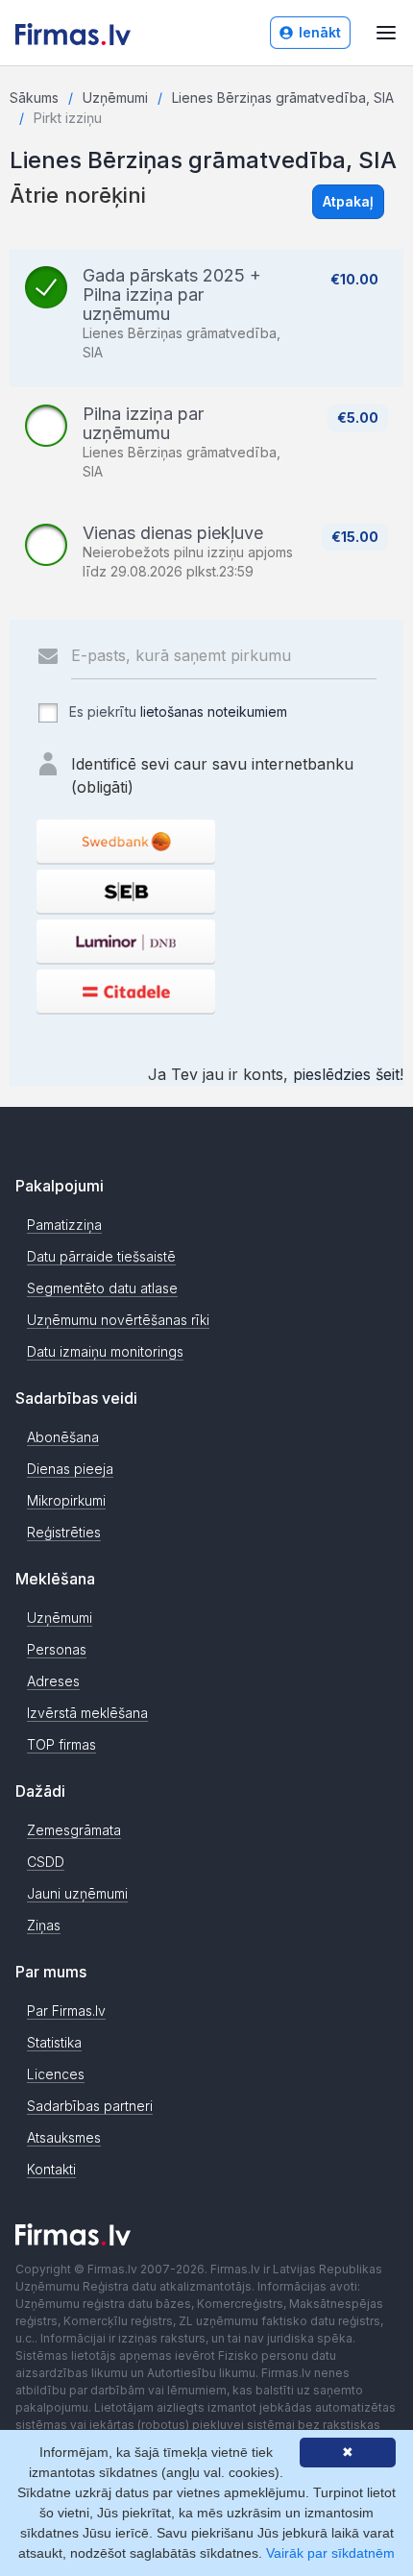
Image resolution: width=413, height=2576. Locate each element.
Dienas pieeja (70, 1469)
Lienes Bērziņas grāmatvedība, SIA (283, 98)
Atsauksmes (64, 2137)
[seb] (126, 891)
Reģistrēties (64, 1532)
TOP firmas (61, 1744)
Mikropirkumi (66, 1500)
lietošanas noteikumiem (214, 711)
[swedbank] (126, 841)
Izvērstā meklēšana (87, 1713)
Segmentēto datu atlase (102, 1288)
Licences (56, 2074)
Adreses (53, 1681)
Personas (57, 1649)
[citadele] (126, 991)
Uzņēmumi (115, 98)
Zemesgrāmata (74, 1830)
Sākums (34, 98)
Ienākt (320, 32)
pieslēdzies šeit (346, 1074)
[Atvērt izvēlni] (386, 33)
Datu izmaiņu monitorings (105, 1351)
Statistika (54, 2042)
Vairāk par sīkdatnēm (330, 2553)
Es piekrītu (176, 711)
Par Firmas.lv (66, 2011)
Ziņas (44, 1925)
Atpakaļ (348, 201)
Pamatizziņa (64, 1225)
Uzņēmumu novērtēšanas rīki (118, 1320)
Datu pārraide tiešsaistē (101, 1256)
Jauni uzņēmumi (77, 1893)
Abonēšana (63, 1437)
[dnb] (126, 941)
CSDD (46, 1862)
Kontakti (51, 2169)
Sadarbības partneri (90, 2106)
